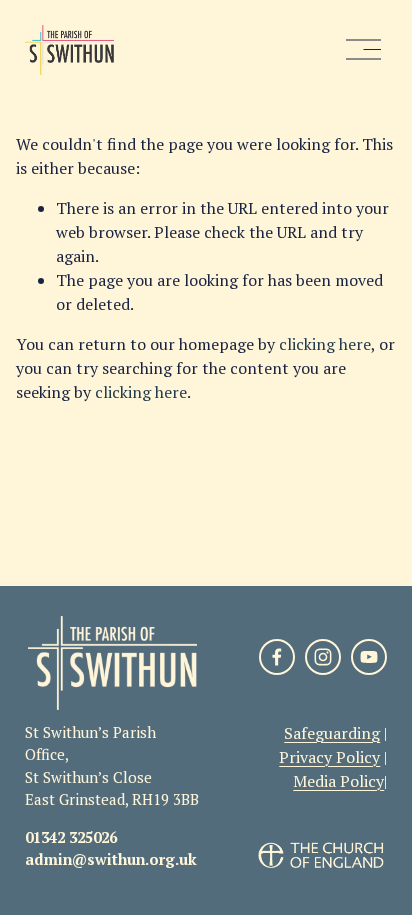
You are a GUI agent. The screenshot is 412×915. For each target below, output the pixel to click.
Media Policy (338, 781)
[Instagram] (323, 657)
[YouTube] (369, 657)
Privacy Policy (329, 757)
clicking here (325, 344)
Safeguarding (332, 733)
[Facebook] (277, 657)
